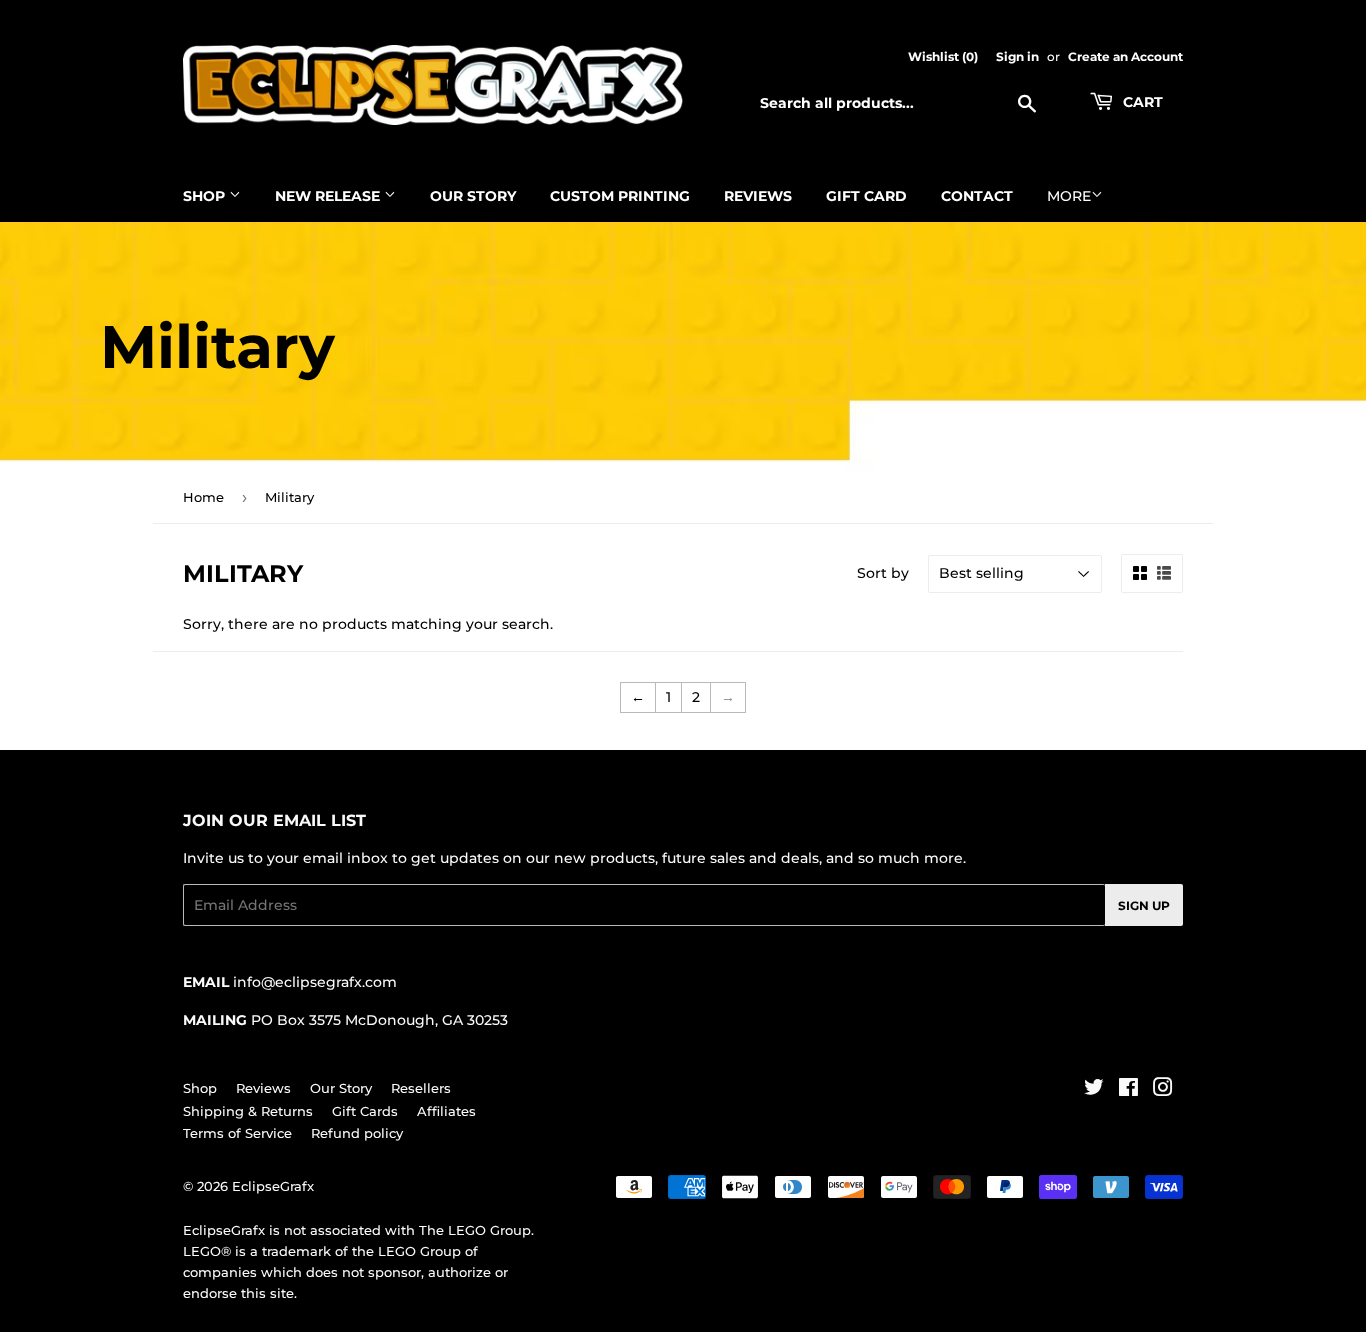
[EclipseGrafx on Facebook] (1128, 1090)
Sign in (1017, 56)
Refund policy (357, 1133)
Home (203, 497)
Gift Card (866, 196)
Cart (1141, 102)
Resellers (421, 1088)
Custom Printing (620, 196)
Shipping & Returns (248, 1111)
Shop (206, 196)
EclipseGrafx (273, 1186)
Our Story (473, 196)
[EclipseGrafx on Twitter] (1094, 1090)
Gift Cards (365, 1111)
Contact (977, 196)
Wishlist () (943, 56)
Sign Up (1144, 905)
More (1069, 196)
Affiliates (446, 1111)
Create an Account (1125, 56)
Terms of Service (237, 1133)
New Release (329, 196)
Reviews (758, 196)
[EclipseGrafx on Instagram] (1163, 1090)
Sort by (883, 573)
